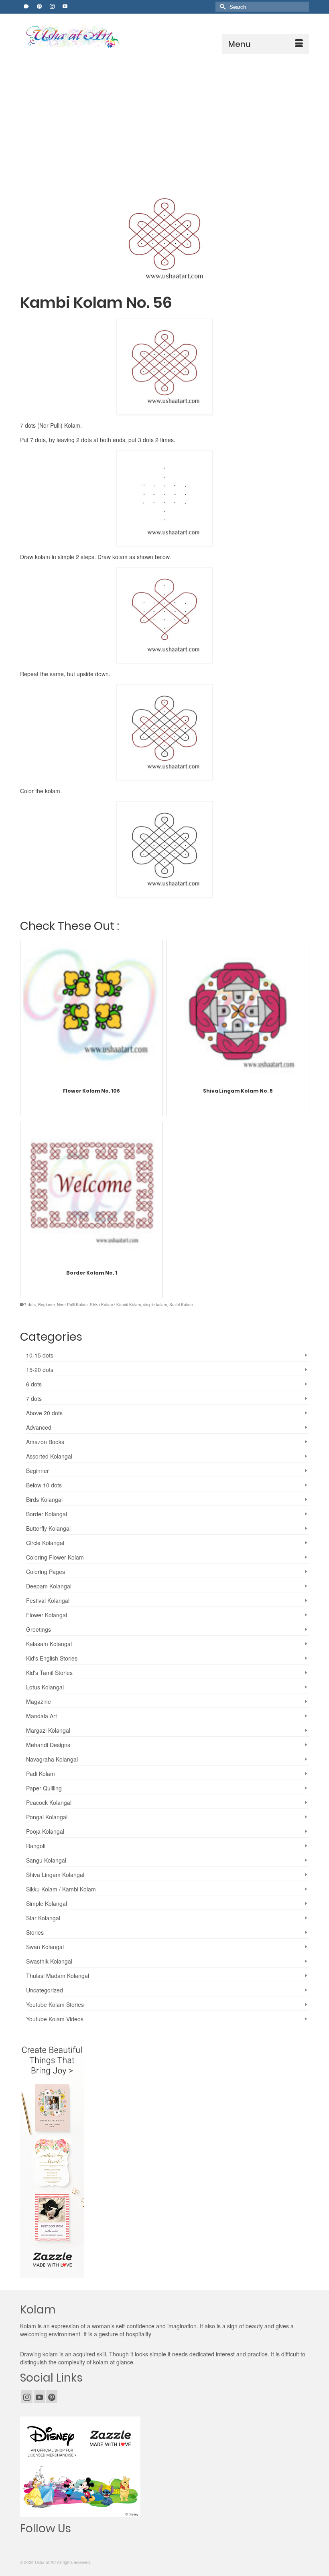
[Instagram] (27, 2396)
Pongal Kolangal (47, 1817)
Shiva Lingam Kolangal (55, 1875)
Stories (35, 1932)
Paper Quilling (44, 1788)
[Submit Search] (221, 7)
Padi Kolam (41, 1774)
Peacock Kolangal (49, 1802)
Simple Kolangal (47, 1903)
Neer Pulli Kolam (72, 1305)
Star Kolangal (43, 1918)
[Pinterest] (52, 2396)
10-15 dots (40, 1355)
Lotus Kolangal (45, 1687)
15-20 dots (40, 1370)
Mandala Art (42, 1716)
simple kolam (155, 1305)
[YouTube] (39, 2396)
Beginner (46, 1305)
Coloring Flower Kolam (55, 1557)
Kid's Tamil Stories (49, 1673)
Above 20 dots (44, 1413)
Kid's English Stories (52, 1658)
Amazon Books (45, 1442)
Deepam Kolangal (49, 1586)
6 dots (34, 1384)
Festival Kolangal (48, 1600)
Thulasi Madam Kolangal (58, 1976)
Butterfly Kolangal (48, 1528)
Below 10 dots (44, 1485)
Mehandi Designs (48, 1745)
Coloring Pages (46, 1572)
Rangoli (36, 1846)
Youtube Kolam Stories (55, 2004)
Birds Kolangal (44, 1499)
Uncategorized (45, 1990)
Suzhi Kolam (181, 1305)
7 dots (30, 1305)
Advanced (39, 1427)
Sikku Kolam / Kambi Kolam (115, 1305)
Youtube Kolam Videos (55, 2019)
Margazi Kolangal (48, 1730)
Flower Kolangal (47, 1615)
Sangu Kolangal (46, 1860)
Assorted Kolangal (49, 1456)
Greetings (39, 1629)
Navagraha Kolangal (52, 1759)
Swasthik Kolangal (49, 1961)
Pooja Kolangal (45, 1831)
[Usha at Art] (167, 37)
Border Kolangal (47, 1514)
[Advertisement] (164, 114)
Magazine (39, 1701)
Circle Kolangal (45, 1543)
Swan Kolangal (45, 1947)
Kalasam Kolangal (49, 1644)
